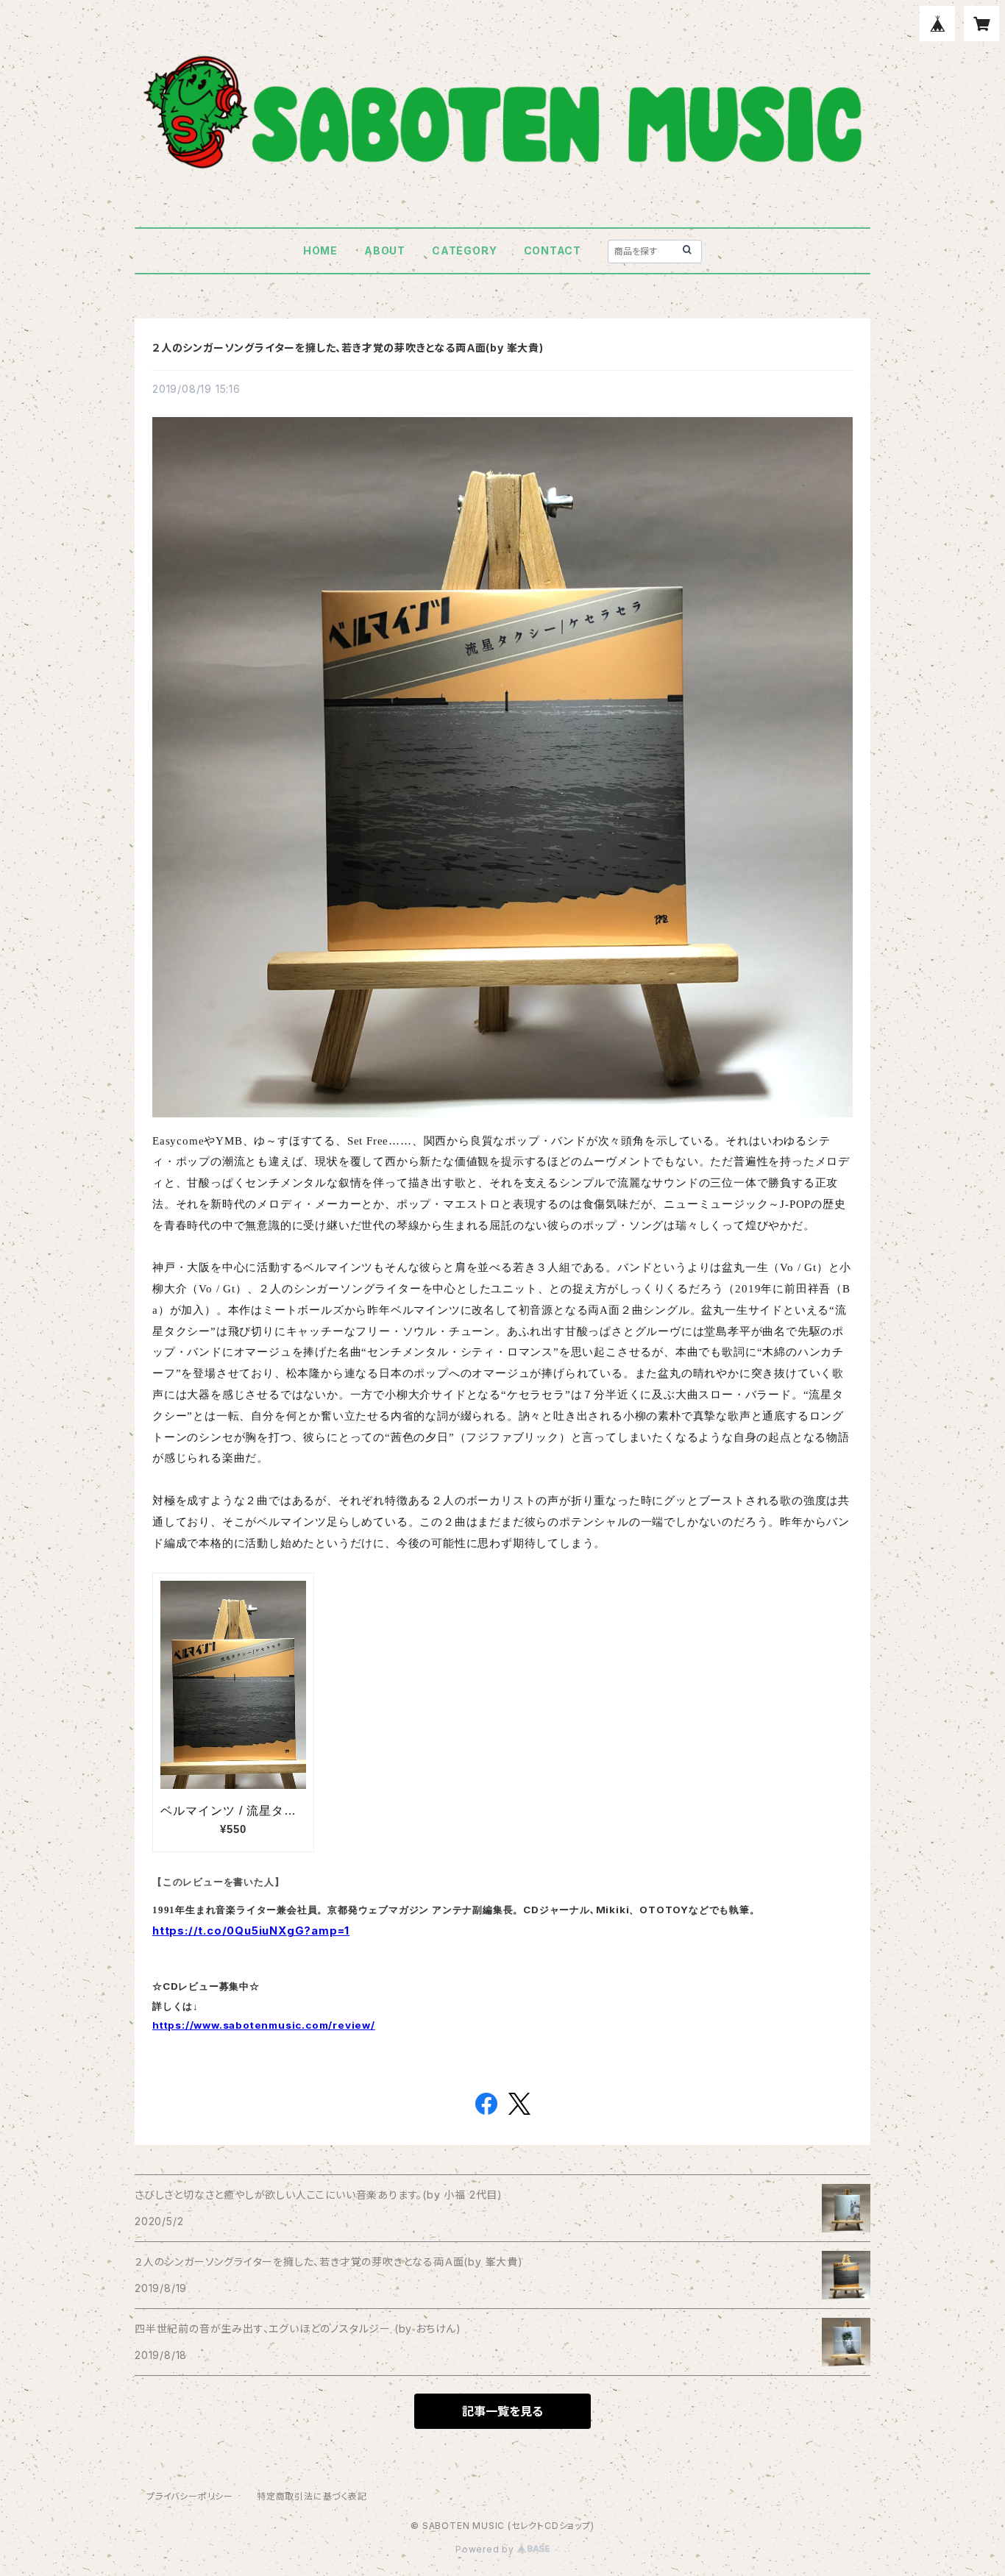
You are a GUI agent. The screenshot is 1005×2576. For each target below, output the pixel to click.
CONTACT (553, 250)
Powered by (486, 2549)
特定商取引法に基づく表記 (312, 2496)
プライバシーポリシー (190, 2496)
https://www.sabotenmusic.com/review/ (264, 2025)
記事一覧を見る (502, 2411)
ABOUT (385, 250)
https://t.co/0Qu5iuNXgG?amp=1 (251, 1931)
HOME (320, 250)
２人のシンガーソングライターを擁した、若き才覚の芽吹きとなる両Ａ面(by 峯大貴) (348, 348)
